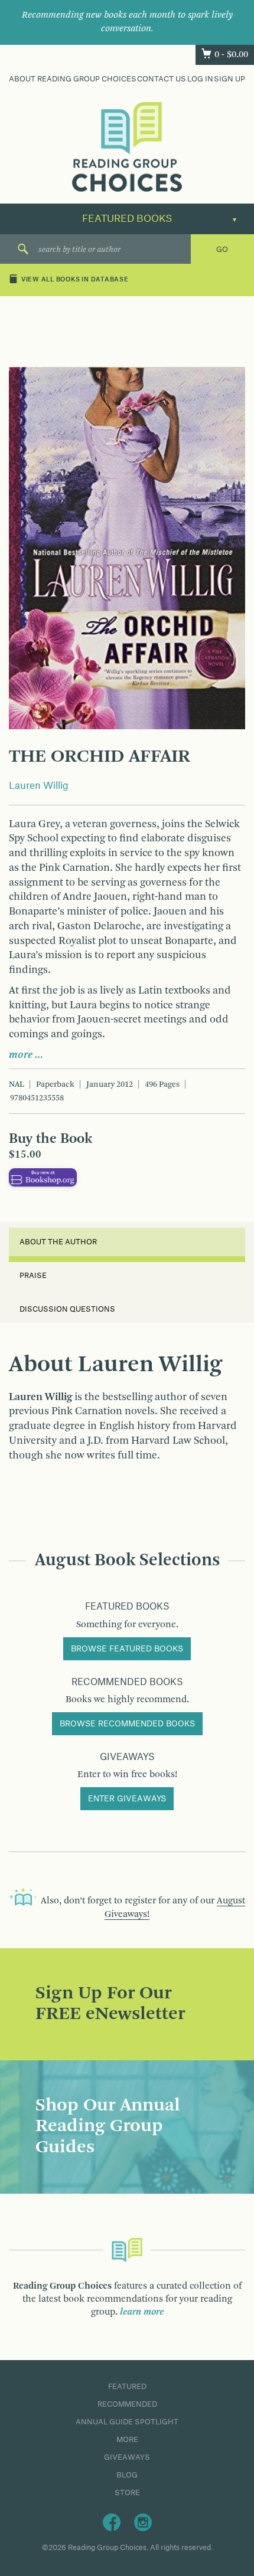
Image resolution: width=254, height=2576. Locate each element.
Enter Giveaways (127, 1799)
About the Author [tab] (58, 1242)
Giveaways (127, 2457)
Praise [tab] (33, 1276)
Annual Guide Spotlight (127, 2422)
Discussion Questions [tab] (67, 1309)
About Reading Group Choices (73, 79)
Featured (127, 2387)
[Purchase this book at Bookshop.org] (43, 1177)
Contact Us (162, 79)
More (127, 2440)
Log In (200, 79)
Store (127, 2493)
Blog (127, 2475)
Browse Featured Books (127, 1649)
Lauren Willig (39, 786)
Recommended (127, 2404)
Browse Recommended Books (127, 1724)
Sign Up (229, 79)
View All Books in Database (75, 280)
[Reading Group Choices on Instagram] (143, 2522)
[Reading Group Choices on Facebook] (112, 2522)
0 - (231, 55)
